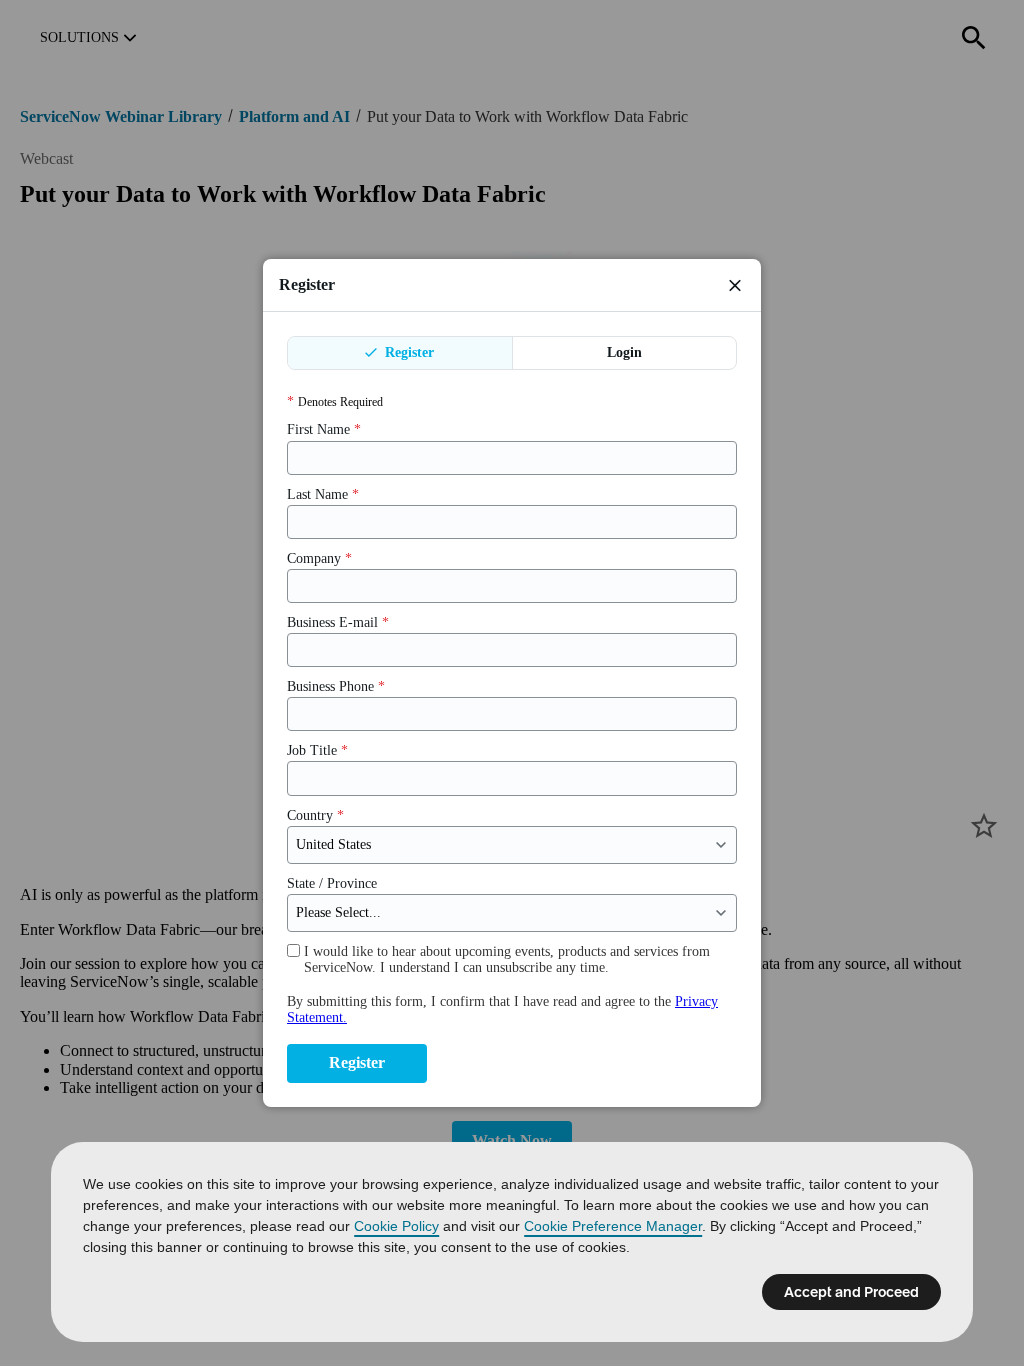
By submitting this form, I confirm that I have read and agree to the (502, 1009)
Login (624, 352)
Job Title (317, 750)
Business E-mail (338, 622)
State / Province (332, 883)
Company (319, 558)
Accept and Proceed (851, 1292)
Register (407, 352)
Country (315, 815)
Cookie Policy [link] (396, 1226)
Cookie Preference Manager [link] (613, 1226)
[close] (735, 285)
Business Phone (336, 686)
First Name (324, 429)
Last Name (323, 494)
